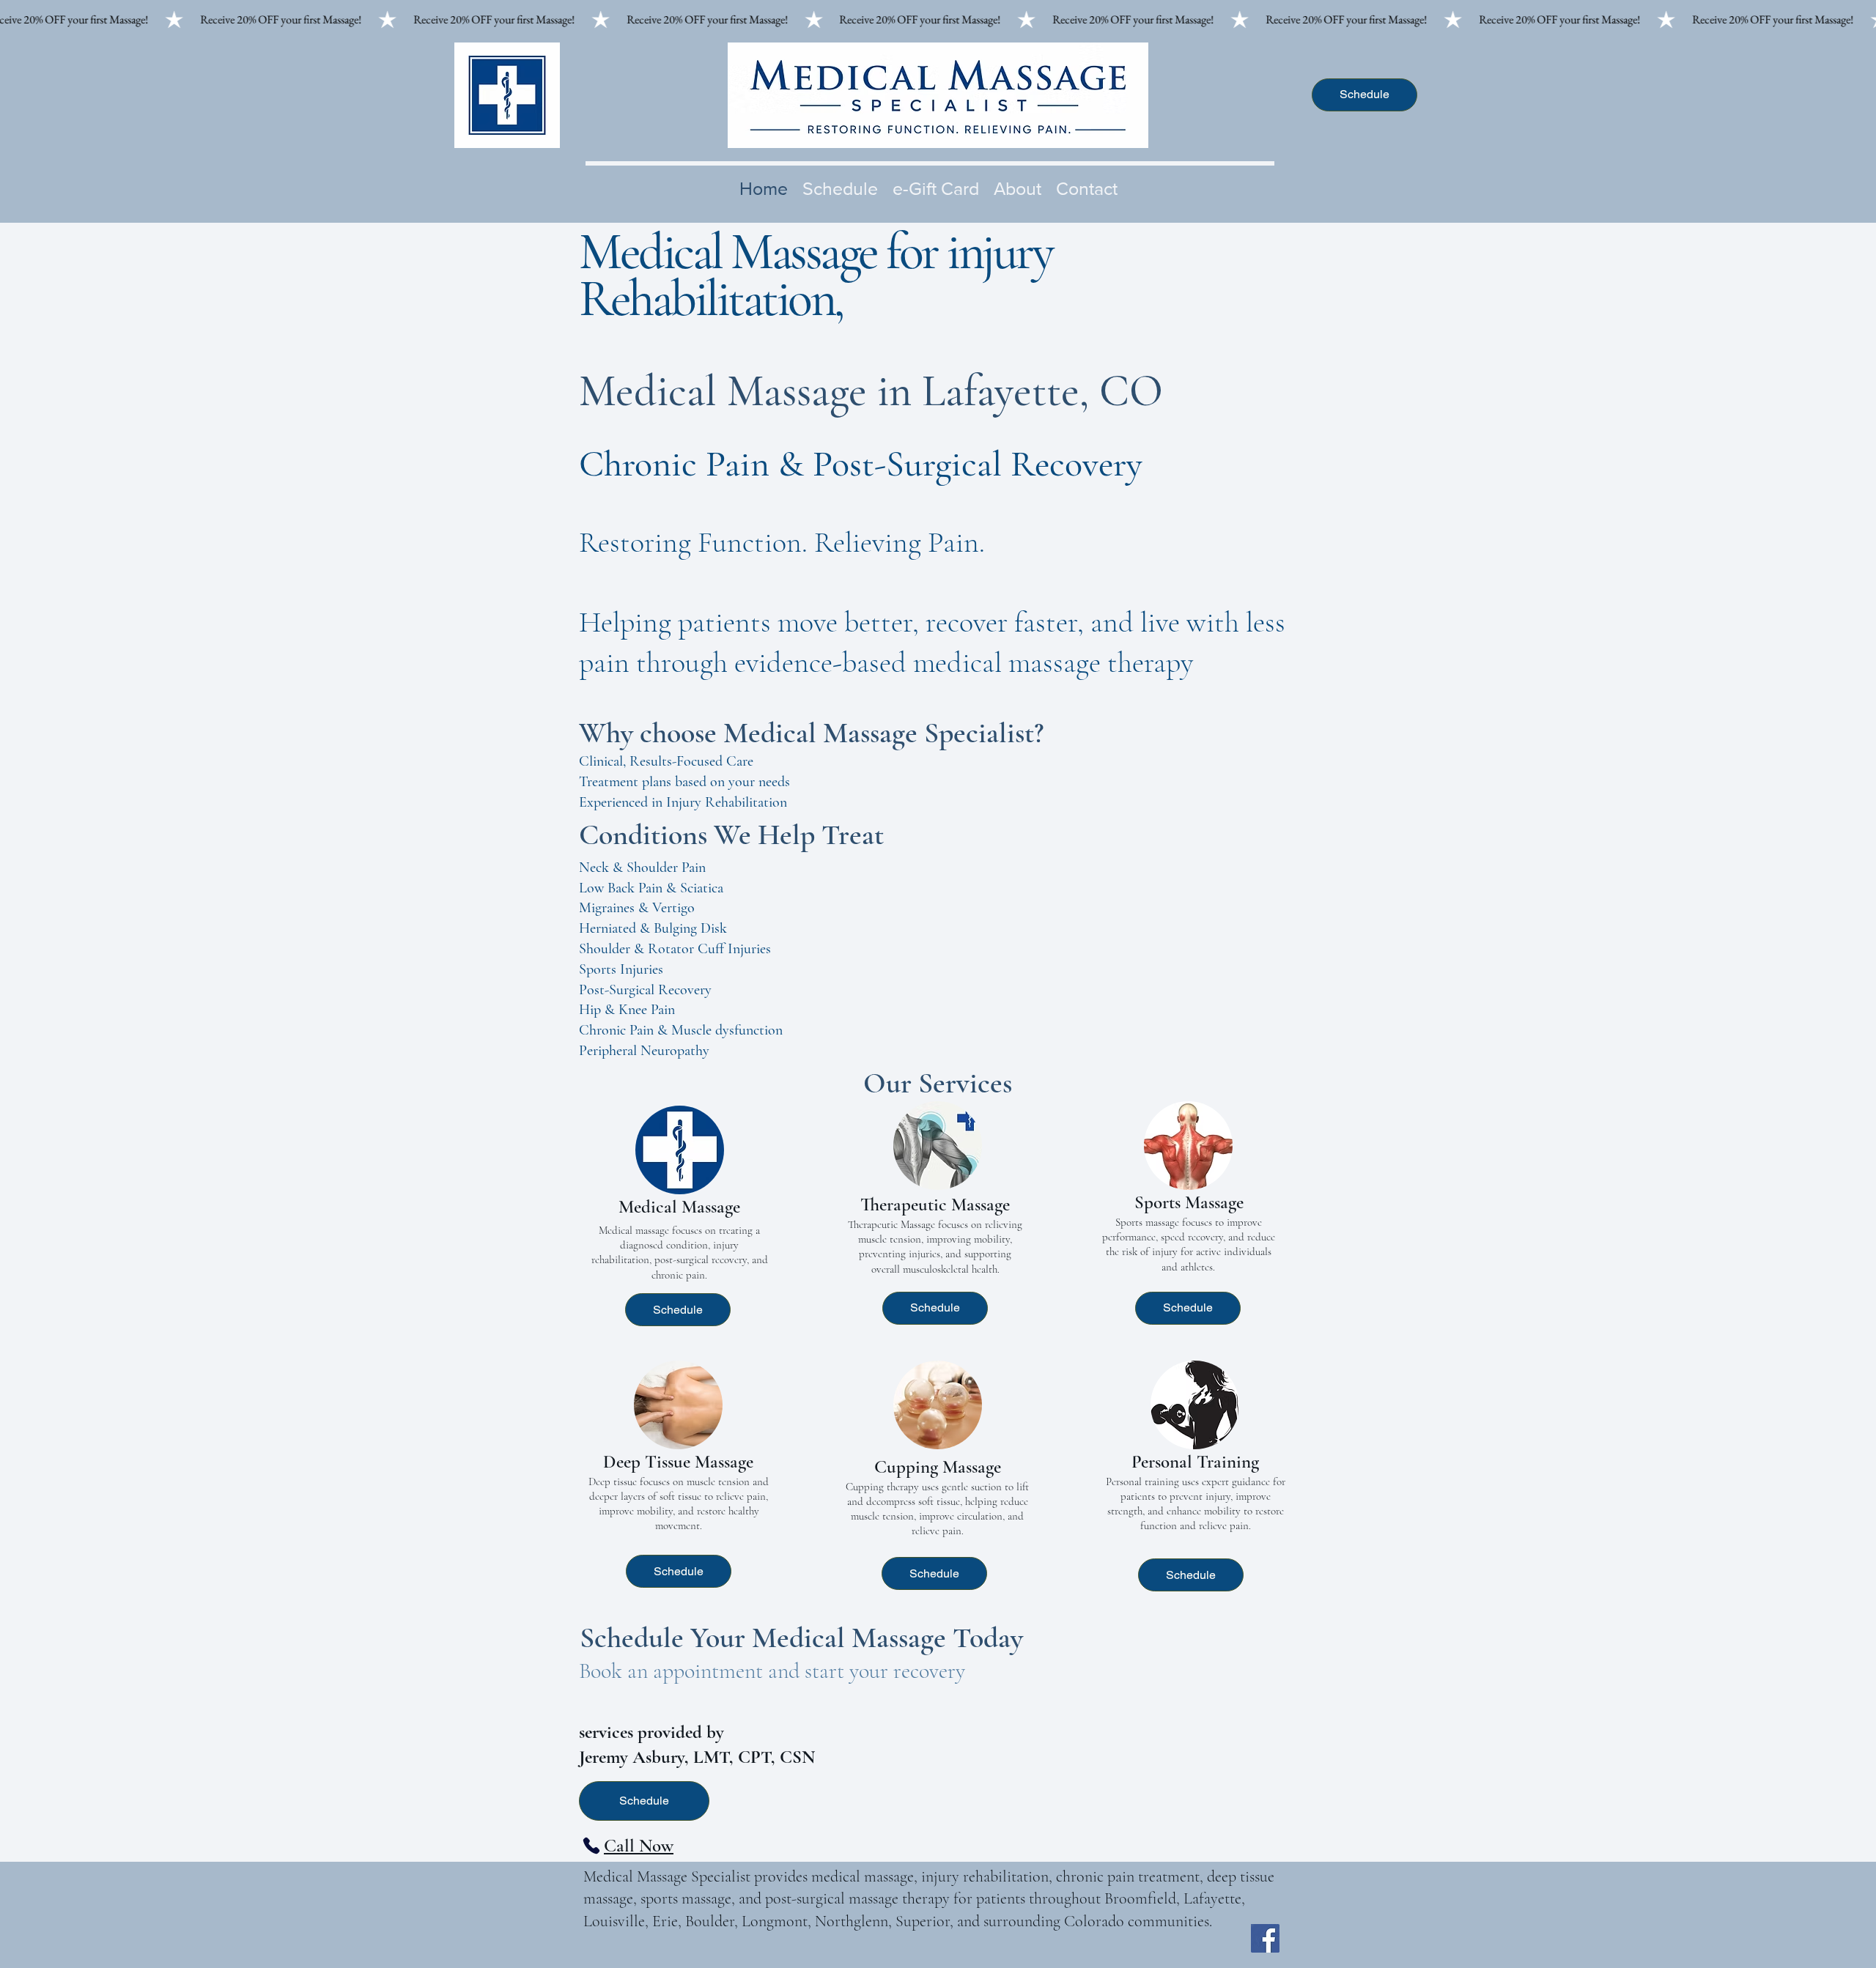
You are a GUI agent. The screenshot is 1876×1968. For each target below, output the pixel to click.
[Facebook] (1265, 1938)
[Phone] (591, 1846)
